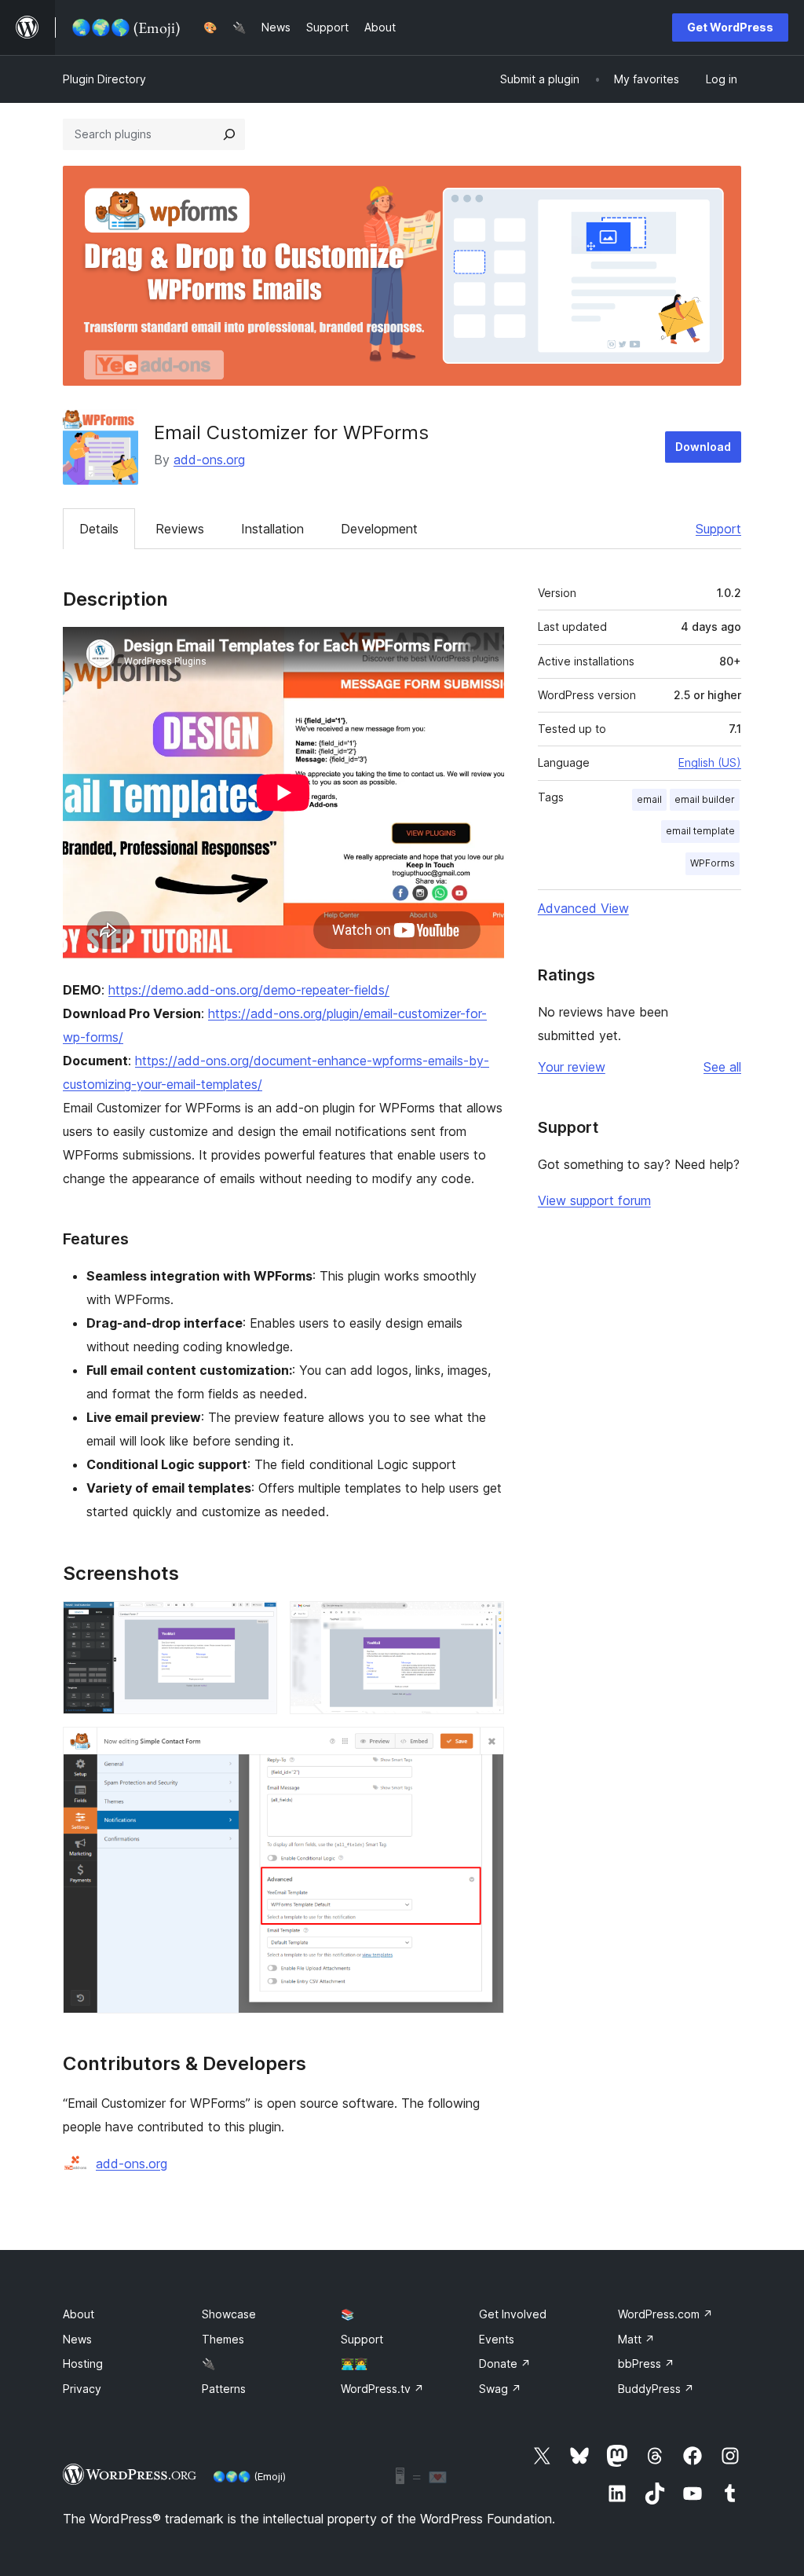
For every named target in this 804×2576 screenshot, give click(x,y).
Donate (505, 2363)
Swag (500, 2389)
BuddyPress (656, 2389)
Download (703, 447)
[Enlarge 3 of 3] (483, 1748)
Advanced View (583, 908)
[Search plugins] (229, 134)
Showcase (229, 2314)
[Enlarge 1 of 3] (256, 1622)
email (649, 799)
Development (379, 529)
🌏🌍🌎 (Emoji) (249, 2476)
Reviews (180, 529)
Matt (636, 2339)
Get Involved (513, 2314)
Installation (272, 529)
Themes (223, 2339)
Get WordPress (730, 27)
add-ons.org (209, 460)
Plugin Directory (104, 79)
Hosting (83, 2363)
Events (497, 2339)
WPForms (713, 863)
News (77, 2339)
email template (700, 831)
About (79, 2314)
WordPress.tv (382, 2389)
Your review (572, 1067)
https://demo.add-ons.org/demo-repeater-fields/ (249, 990)
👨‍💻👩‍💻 (354, 2363)
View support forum (594, 1200)
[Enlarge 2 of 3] (483, 1622)
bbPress (646, 2363)
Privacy (82, 2389)
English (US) (710, 762)
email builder (705, 799)
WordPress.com (665, 2314)
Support (718, 529)
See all (722, 1067)
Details (99, 529)
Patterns (224, 2389)
